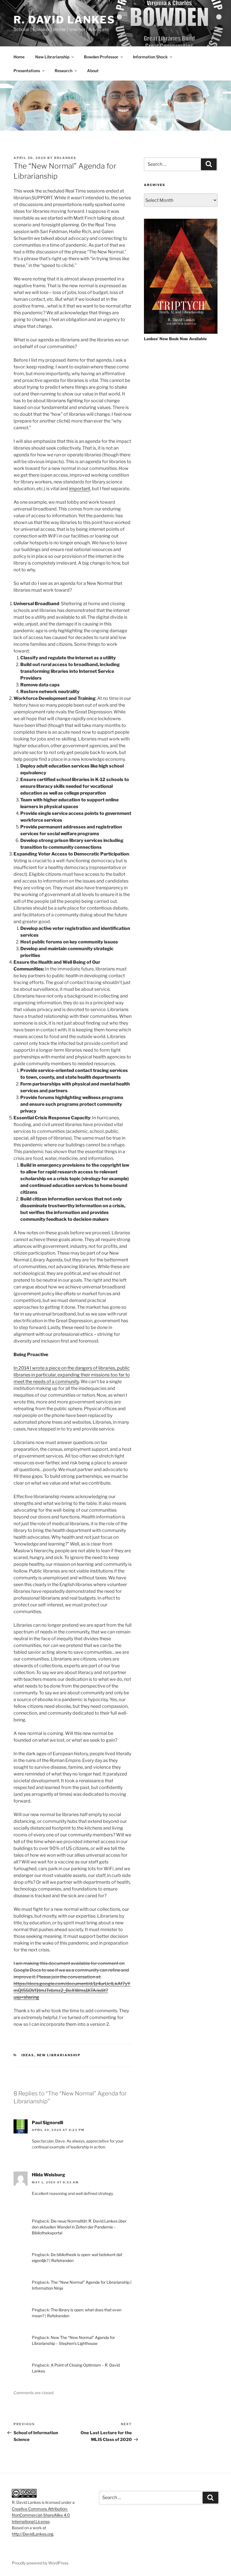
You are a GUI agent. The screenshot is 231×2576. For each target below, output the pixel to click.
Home (19, 57)
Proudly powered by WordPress (40, 2563)
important (80, 489)
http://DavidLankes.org (33, 2534)
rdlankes (65, 158)
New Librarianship (52, 57)
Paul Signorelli (47, 2123)
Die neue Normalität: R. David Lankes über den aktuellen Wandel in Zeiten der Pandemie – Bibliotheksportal (79, 2227)
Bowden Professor (101, 57)
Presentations (27, 71)
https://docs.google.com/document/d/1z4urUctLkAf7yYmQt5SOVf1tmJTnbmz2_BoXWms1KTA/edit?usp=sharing (72, 1990)
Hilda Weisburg (48, 2175)
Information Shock (150, 57)
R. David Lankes (64, 20)
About (93, 71)
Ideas (28, 2055)
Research (64, 71)
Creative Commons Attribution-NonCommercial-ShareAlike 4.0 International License (41, 2515)
